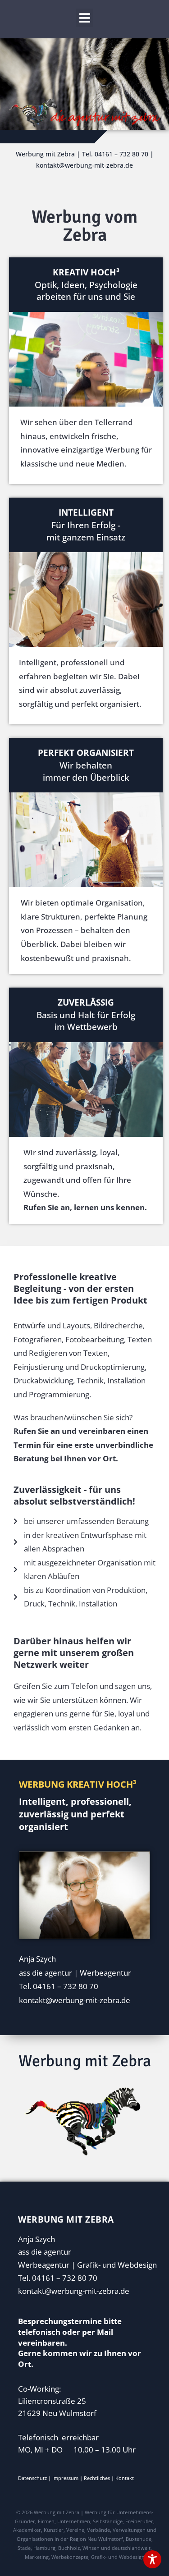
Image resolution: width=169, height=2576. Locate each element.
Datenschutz (32, 2478)
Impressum (65, 2478)
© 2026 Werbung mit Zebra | (50, 2512)
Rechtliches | (100, 2478)
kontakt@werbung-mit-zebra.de (74, 2291)
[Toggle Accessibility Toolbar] (152, 2559)
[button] (85, 18)
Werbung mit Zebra (85, 2061)
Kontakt (125, 2478)
